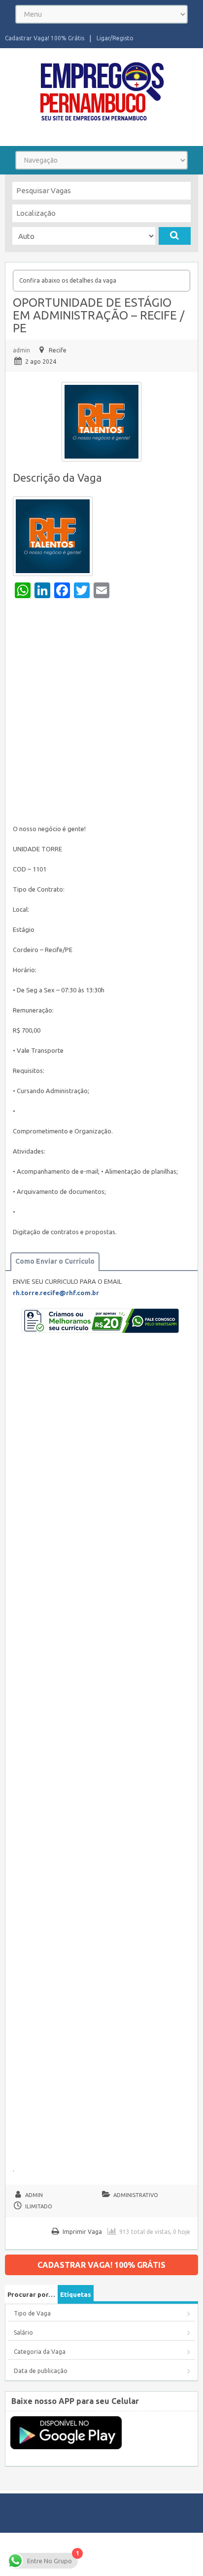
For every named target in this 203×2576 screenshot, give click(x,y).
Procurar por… (31, 2294)
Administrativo (136, 2195)
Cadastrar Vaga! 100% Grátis (45, 38)
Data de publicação (41, 2371)
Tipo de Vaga (32, 2313)
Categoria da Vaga (40, 2352)
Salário (23, 2332)
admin (21, 350)
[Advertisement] (101, 714)
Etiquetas (76, 2294)
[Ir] (175, 236)
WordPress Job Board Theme (84, 2554)
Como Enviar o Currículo (55, 1261)
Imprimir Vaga (82, 2232)
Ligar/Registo (115, 38)
